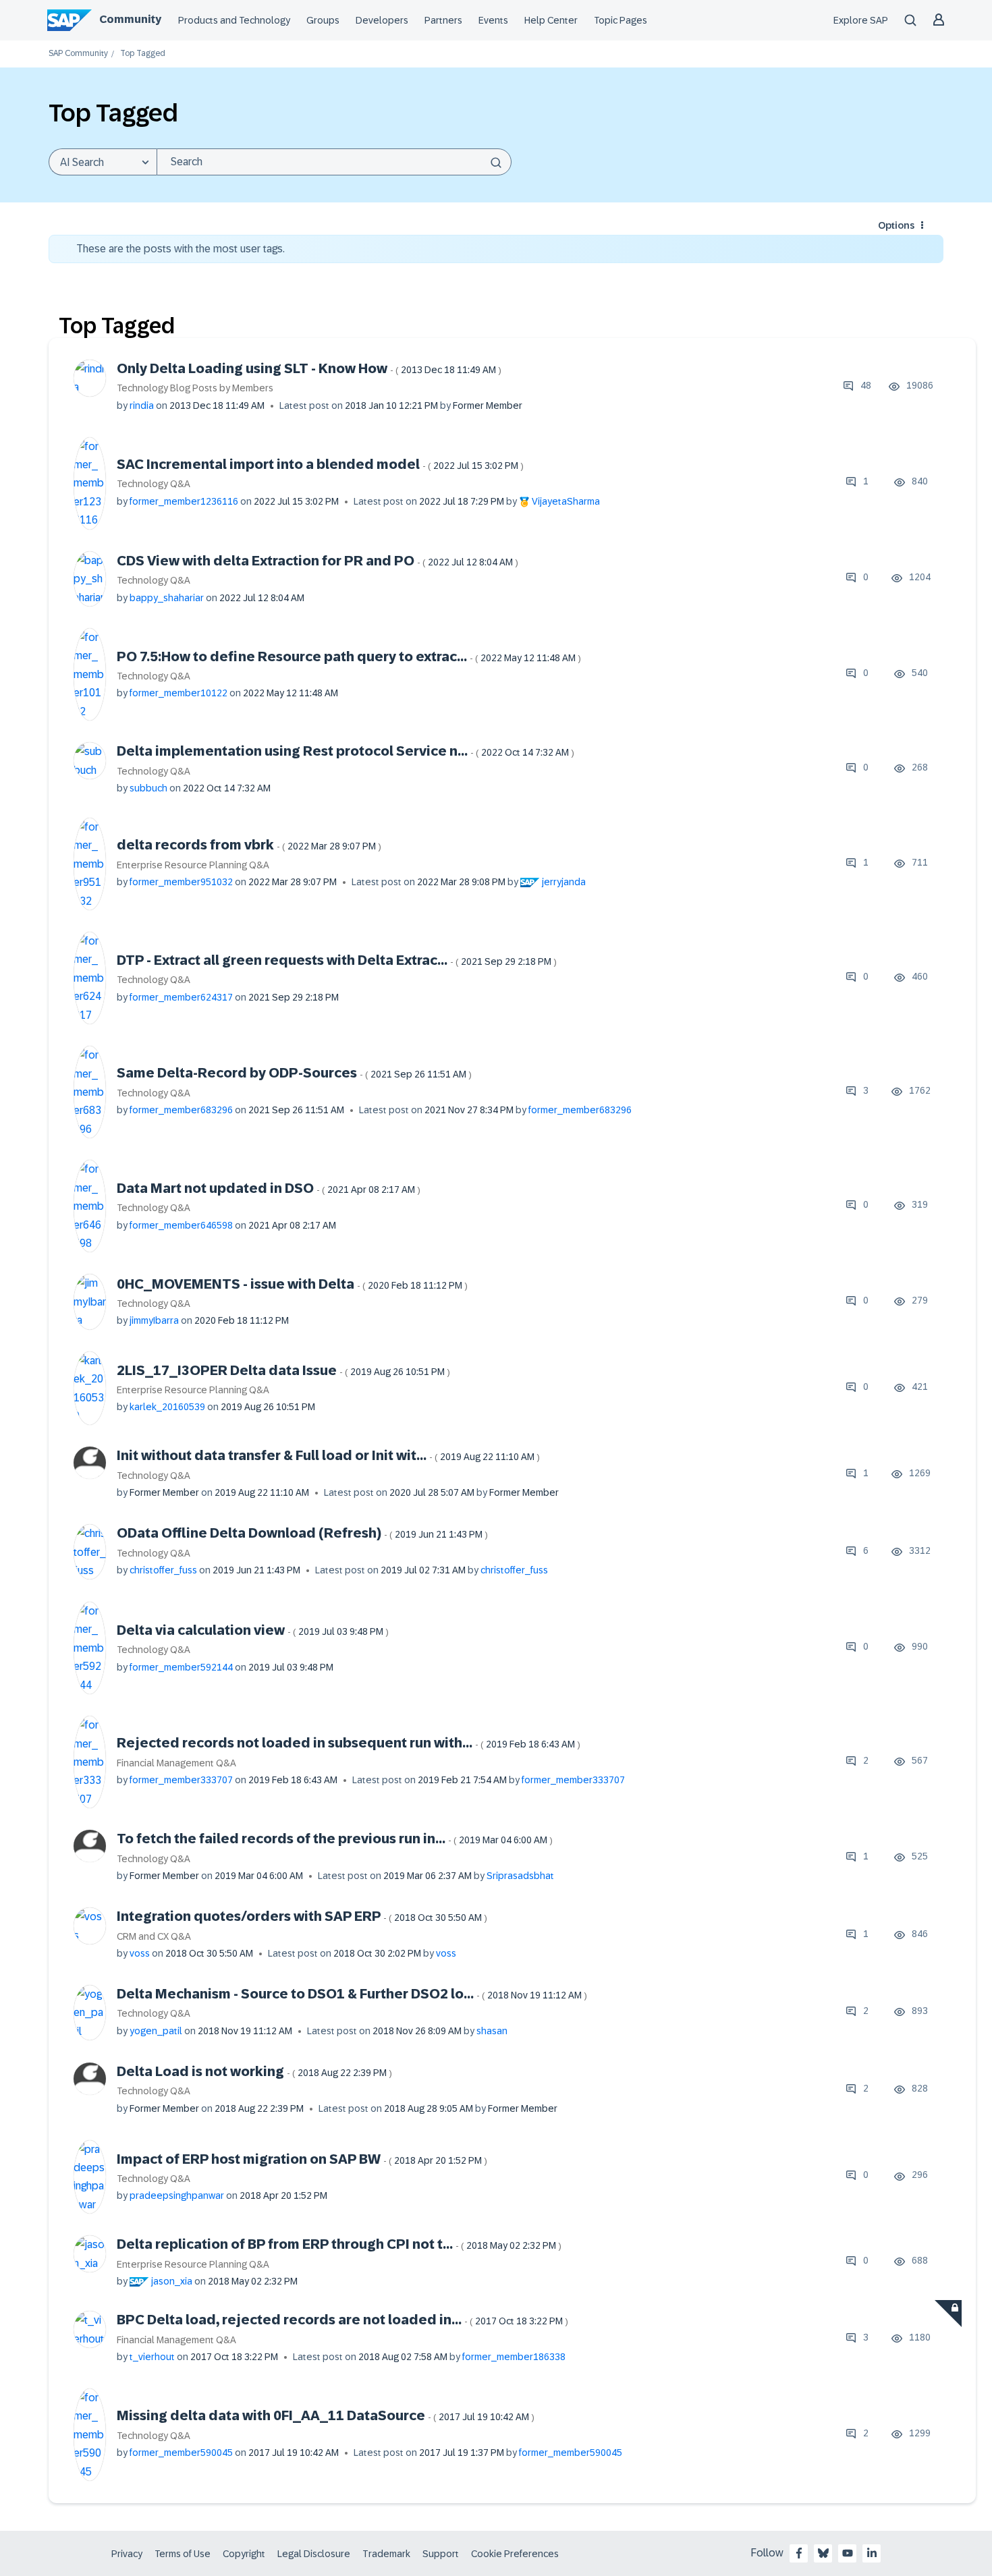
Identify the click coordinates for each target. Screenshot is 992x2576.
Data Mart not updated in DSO (269, 1188)
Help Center (551, 20)
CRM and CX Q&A (154, 1936)
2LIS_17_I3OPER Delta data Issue (283, 1370)
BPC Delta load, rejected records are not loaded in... (342, 2320)
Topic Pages (621, 20)
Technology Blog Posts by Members (195, 388)
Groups (323, 20)
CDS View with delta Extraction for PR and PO (318, 561)
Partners (443, 20)
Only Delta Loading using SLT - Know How (309, 368)
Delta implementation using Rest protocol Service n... (346, 751)
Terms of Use (183, 2554)
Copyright (244, 2554)
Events (493, 20)
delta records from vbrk (249, 845)
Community (130, 19)
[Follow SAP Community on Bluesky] (823, 2553)
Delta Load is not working (254, 2071)
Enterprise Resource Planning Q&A (193, 865)
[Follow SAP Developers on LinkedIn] (872, 2553)
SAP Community (78, 54)
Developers (382, 20)
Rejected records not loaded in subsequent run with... (349, 1743)
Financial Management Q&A (176, 1763)
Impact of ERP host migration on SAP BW (302, 2159)
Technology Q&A (154, 484)
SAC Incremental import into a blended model (320, 464)
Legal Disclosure (314, 2554)
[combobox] (334, 162)
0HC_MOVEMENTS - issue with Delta (292, 1284)
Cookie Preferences (515, 2554)
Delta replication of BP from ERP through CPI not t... (339, 2244)
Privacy (127, 2554)
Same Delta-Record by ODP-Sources (294, 1073)
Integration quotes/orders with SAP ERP (302, 1916)
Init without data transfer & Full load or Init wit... (328, 1455)
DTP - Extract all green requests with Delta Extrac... (337, 960)
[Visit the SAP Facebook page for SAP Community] (799, 2553)
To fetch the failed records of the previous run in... (335, 1839)
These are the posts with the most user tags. (181, 249)
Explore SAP (861, 20)
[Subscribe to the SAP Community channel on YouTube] (848, 2553)
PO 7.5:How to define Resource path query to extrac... (349, 656)
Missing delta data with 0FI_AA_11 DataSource (326, 2415)
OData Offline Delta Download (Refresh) (302, 1533)
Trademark (386, 2554)
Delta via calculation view (253, 1630)
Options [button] (896, 225)
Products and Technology (234, 20)
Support (441, 2554)
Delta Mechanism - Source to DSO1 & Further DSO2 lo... (352, 1994)
